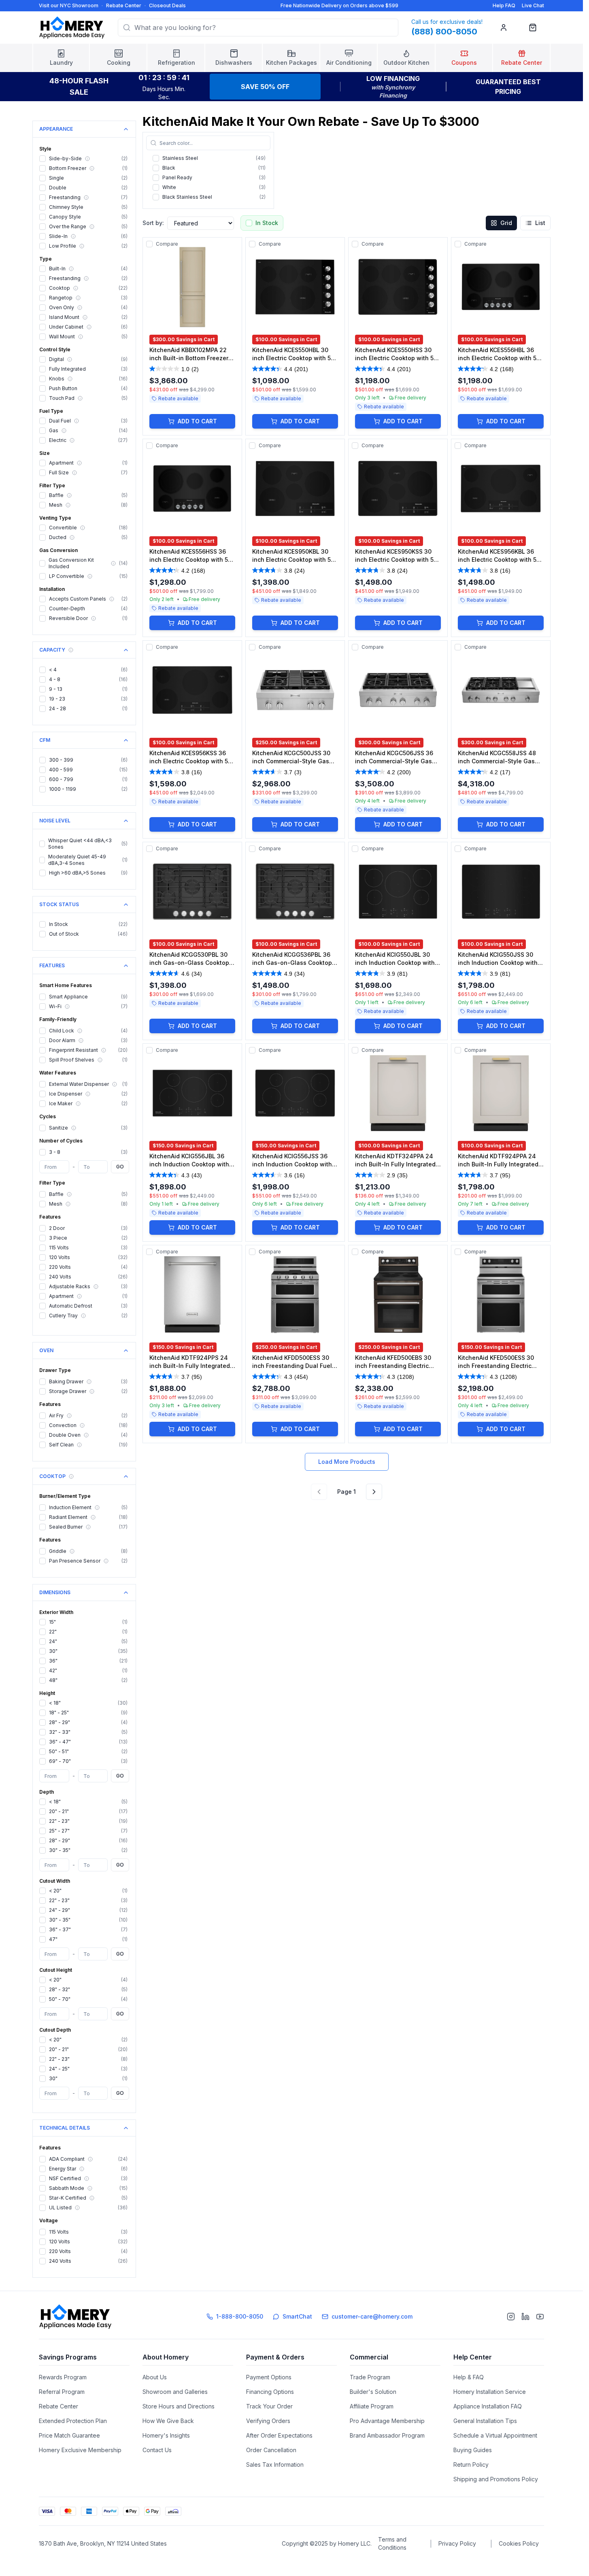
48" (53, 1691)
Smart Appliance (68, 1008)
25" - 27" (59, 1842)
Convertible (63, 539)
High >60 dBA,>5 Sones (77, 884)
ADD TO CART (197, 432)
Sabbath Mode (67, 2199)
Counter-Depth (67, 620)
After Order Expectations (279, 2447)
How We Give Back (168, 2432)
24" (53, 1653)
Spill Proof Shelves (72, 1071)
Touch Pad (62, 409)
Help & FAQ (469, 2388)
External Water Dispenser (79, 1095)
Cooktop (60, 299)
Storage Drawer (68, 1403)
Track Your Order (269, 2418)
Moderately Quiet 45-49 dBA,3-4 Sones (77, 871)
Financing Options (270, 2403)
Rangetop (61, 309)
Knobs (57, 390)
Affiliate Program (372, 2418)
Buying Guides (473, 2461)
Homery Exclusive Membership (80, 2461)
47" (53, 1951)
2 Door (57, 1239)
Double (58, 199)
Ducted (58, 549)
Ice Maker (61, 1115)
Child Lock (62, 1042)
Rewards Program (63, 2388)
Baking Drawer (66, 1393)
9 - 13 (56, 700)
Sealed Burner (66, 1538)
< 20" (55, 1902)
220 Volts (60, 1278)
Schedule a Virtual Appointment (495, 2447)
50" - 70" (60, 2010)
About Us (155, 2388)
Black (169, 179)
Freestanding (65, 209)
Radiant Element (68, 1528)
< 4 (53, 681)
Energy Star (63, 2180)
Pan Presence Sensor (75, 1572)
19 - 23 (57, 710)
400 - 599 (61, 781)
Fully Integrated (67, 380)
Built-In (57, 280)
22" (53, 1643)
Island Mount (64, 328)
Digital (56, 371)
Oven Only (62, 319)
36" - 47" (60, 1753)
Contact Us (157, 2461)
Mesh (56, 516)
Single (56, 189)
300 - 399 (61, 771)
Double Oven (65, 1446)
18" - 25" (59, 1724)
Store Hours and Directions (179, 2418)
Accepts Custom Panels (78, 610)
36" (53, 1672)
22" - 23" (59, 1832)
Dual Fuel (60, 432)
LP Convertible (67, 587)
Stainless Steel (180, 169)
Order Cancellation (271, 2461)
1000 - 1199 (63, 800)
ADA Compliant (67, 2170)
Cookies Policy (519, 2555)
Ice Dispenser (66, 1105)
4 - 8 (55, 691)
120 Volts (60, 1269)
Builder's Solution (373, 2403)
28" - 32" (60, 2001)
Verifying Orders (268, 2432)
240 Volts (60, 1288)
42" (53, 1682)
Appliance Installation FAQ (488, 2418)
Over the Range (68, 238)
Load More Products (347, 1473)
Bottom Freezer (68, 179)
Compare (167, 255)
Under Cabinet (66, 338)
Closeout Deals (167, 5)
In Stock (58, 935)
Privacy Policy (457, 2555)
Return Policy (471, 2476)
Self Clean (61, 1456)
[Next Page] (374, 1503)
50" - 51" (59, 1763)
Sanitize (58, 1139)
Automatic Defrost (71, 1317)
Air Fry (56, 1427)
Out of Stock (64, 945)
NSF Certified (65, 2190)
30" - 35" (60, 1861)
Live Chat (533, 5)
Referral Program (62, 2403)
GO (120, 1178)
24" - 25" (59, 2080)
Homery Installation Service (490, 2403)
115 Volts (59, 1259)
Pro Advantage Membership (387, 2432)
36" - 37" (60, 1941)
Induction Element (70, 1519)
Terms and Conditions (392, 2555)
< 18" (55, 1714)
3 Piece (58, 1249)
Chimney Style (66, 218)
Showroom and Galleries (175, 2403)
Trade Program (370, 2388)
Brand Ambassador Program (387, 2447)
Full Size (59, 484)
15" (52, 1633)
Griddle (58, 1562)
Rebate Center (124, 5)
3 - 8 (55, 1163)
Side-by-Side (65, 170)
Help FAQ (504, 5)
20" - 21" (59, 1823)
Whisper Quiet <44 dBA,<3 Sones (80, 855)
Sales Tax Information (275, 2476)
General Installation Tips (485, 2432)
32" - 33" (60, 1743)
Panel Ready (177, 189)
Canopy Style (65, 228)
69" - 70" (60, 1772)
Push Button (63, 400)
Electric (58, 451)
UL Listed (60, 2219)
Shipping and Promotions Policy (496, 2490)
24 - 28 (57, 720)
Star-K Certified (68, 2209)
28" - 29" (60, 1734)
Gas (54, 442)
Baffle (56, 506)
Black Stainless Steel (187, 208)
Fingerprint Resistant (73, 1061)
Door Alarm (62, 1052)
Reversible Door (68, 630)
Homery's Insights (166, 2447)
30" (53, 1662)
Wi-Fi (55, 1018)
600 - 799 (61, 791)
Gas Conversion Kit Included (71, 574)
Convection (63, 1437)
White (169, 199)
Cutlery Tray (63, 1327)
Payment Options (269, 2388)
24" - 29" (60, 1921)
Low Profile (63, 257)
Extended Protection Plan (73, 2432)
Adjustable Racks (70, 1298)
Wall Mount (62, 348)
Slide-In (58, 247)
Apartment (61, 474)
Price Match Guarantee (69, 2447)
